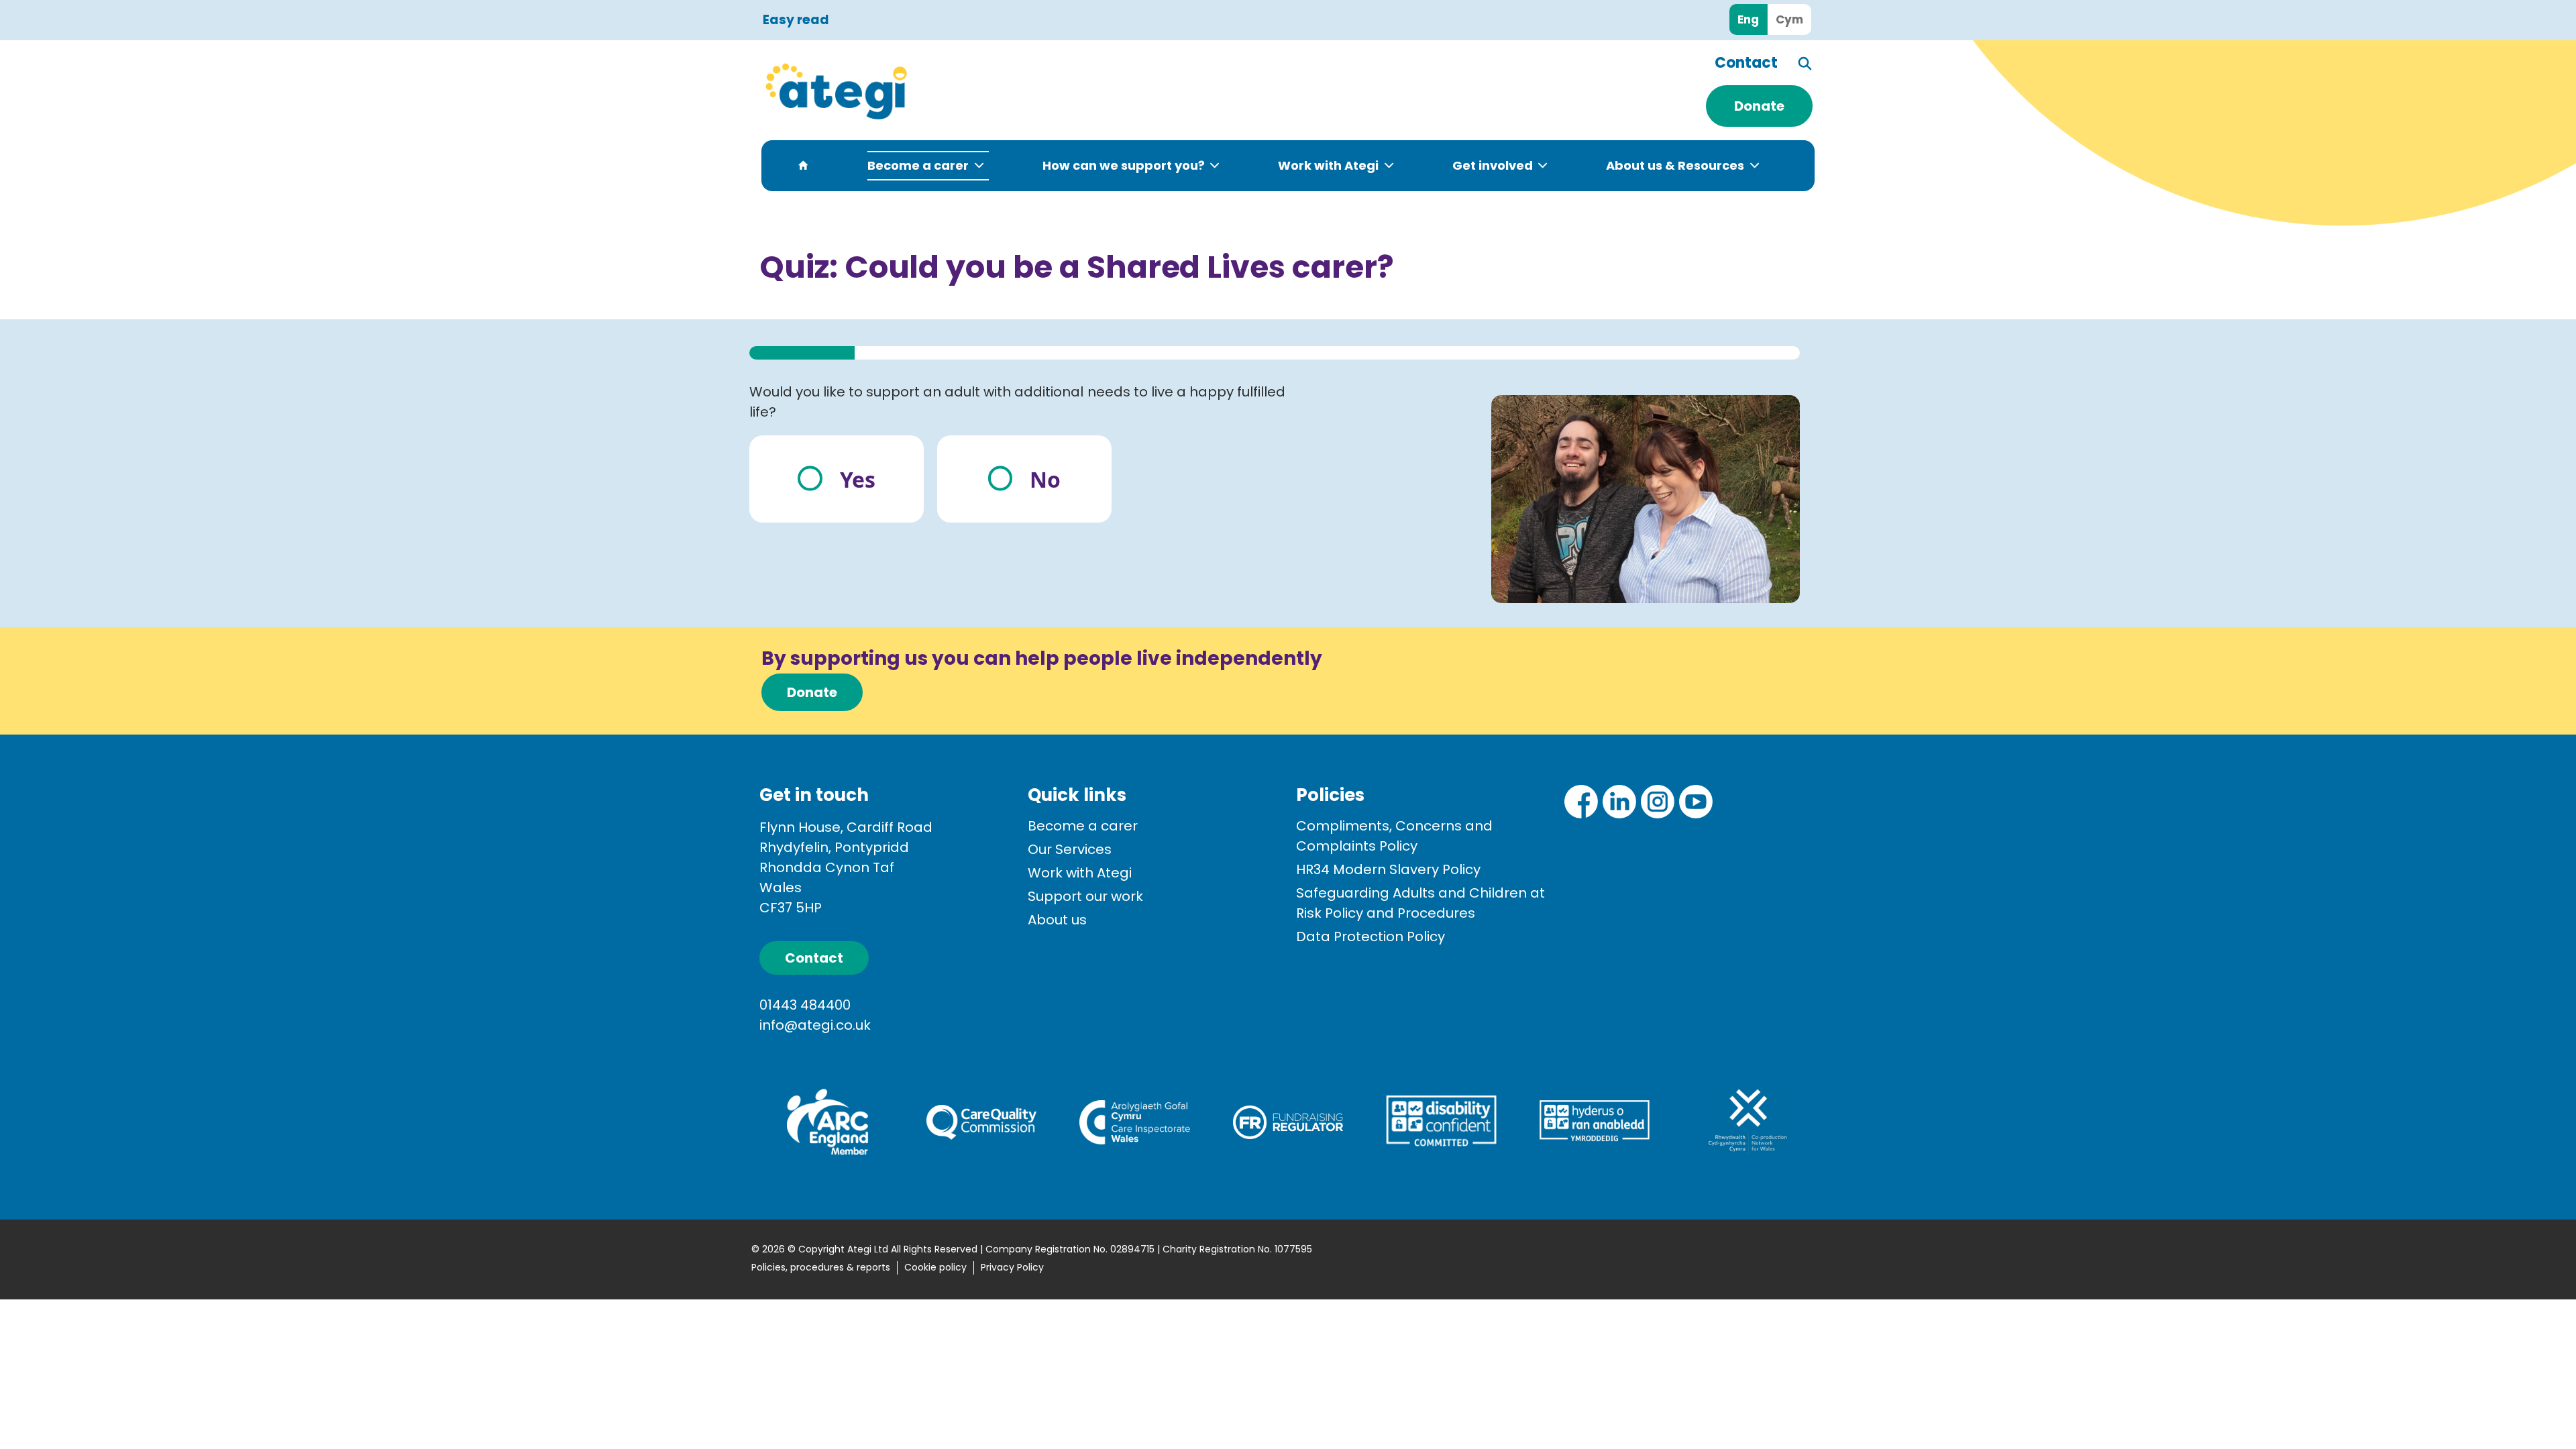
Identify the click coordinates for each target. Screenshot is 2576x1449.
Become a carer (918, 165)
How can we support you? (1124, 165)
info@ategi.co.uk (815, 1025)
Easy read (796, 20)
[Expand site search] (1806, 63)
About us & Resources (1675, 165)
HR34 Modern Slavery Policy (1388, 869)
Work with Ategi (1328, 165)
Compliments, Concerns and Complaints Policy (1394, 836)
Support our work (1085, 896)
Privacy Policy (1012, 1267)
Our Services (1070, 849)
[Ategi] (912, 91)
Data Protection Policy (1371, 936)
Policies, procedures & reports (821, 1267)
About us (1057, 920)
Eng (1748, 19)
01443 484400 (805, 1005)
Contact (1746, 63)
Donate (1759, 106)
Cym (1789, 19)
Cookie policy (935, 1267)
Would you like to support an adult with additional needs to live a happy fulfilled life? (1017, 402)
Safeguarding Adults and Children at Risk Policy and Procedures (1420, 903)
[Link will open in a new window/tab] (1581, 802)
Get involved (1493, 165)
